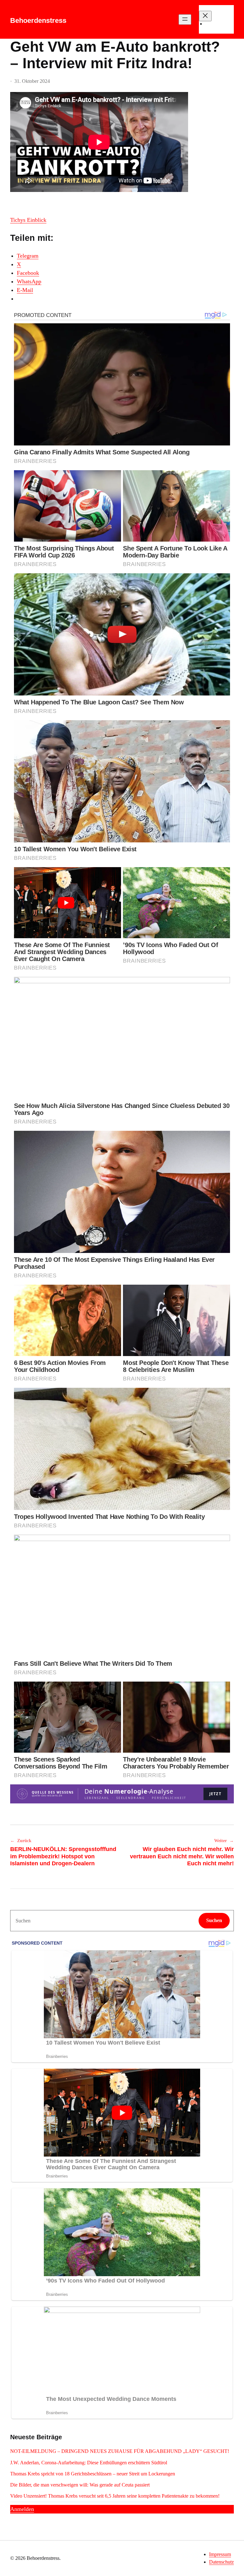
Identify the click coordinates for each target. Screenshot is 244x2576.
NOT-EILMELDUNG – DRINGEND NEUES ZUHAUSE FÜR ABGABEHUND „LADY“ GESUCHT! (120, 2451)
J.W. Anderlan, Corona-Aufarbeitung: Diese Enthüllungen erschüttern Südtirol (89, 2463)
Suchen (214, 1920)
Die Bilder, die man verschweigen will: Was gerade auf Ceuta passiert (80, 2485)
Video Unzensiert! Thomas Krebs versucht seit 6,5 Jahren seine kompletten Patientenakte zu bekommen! (115, 2496)
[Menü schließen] (205, 16)
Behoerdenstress (38, 20)
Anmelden (22, 2509)
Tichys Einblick (28, 220)
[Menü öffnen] (185, 20)
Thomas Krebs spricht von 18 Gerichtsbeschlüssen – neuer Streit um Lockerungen (93, 2474)
